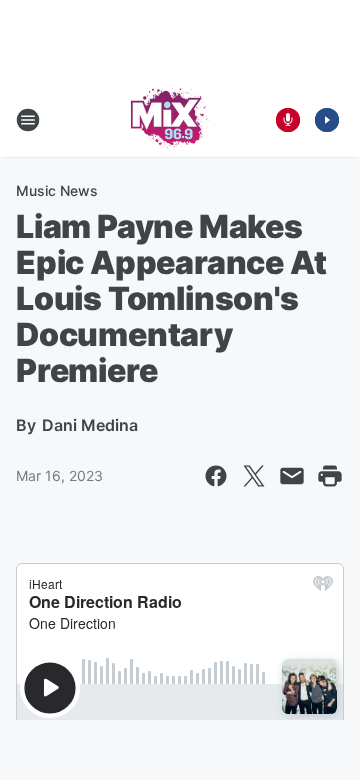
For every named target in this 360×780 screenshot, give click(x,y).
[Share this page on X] (254, 476)
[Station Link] (166, 120)
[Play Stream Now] (327, 120)
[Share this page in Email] (292, 476)
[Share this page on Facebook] (216, 476)
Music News (57, 190)
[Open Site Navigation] (28, 120)
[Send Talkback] (288, 120)
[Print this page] (330, 476)
